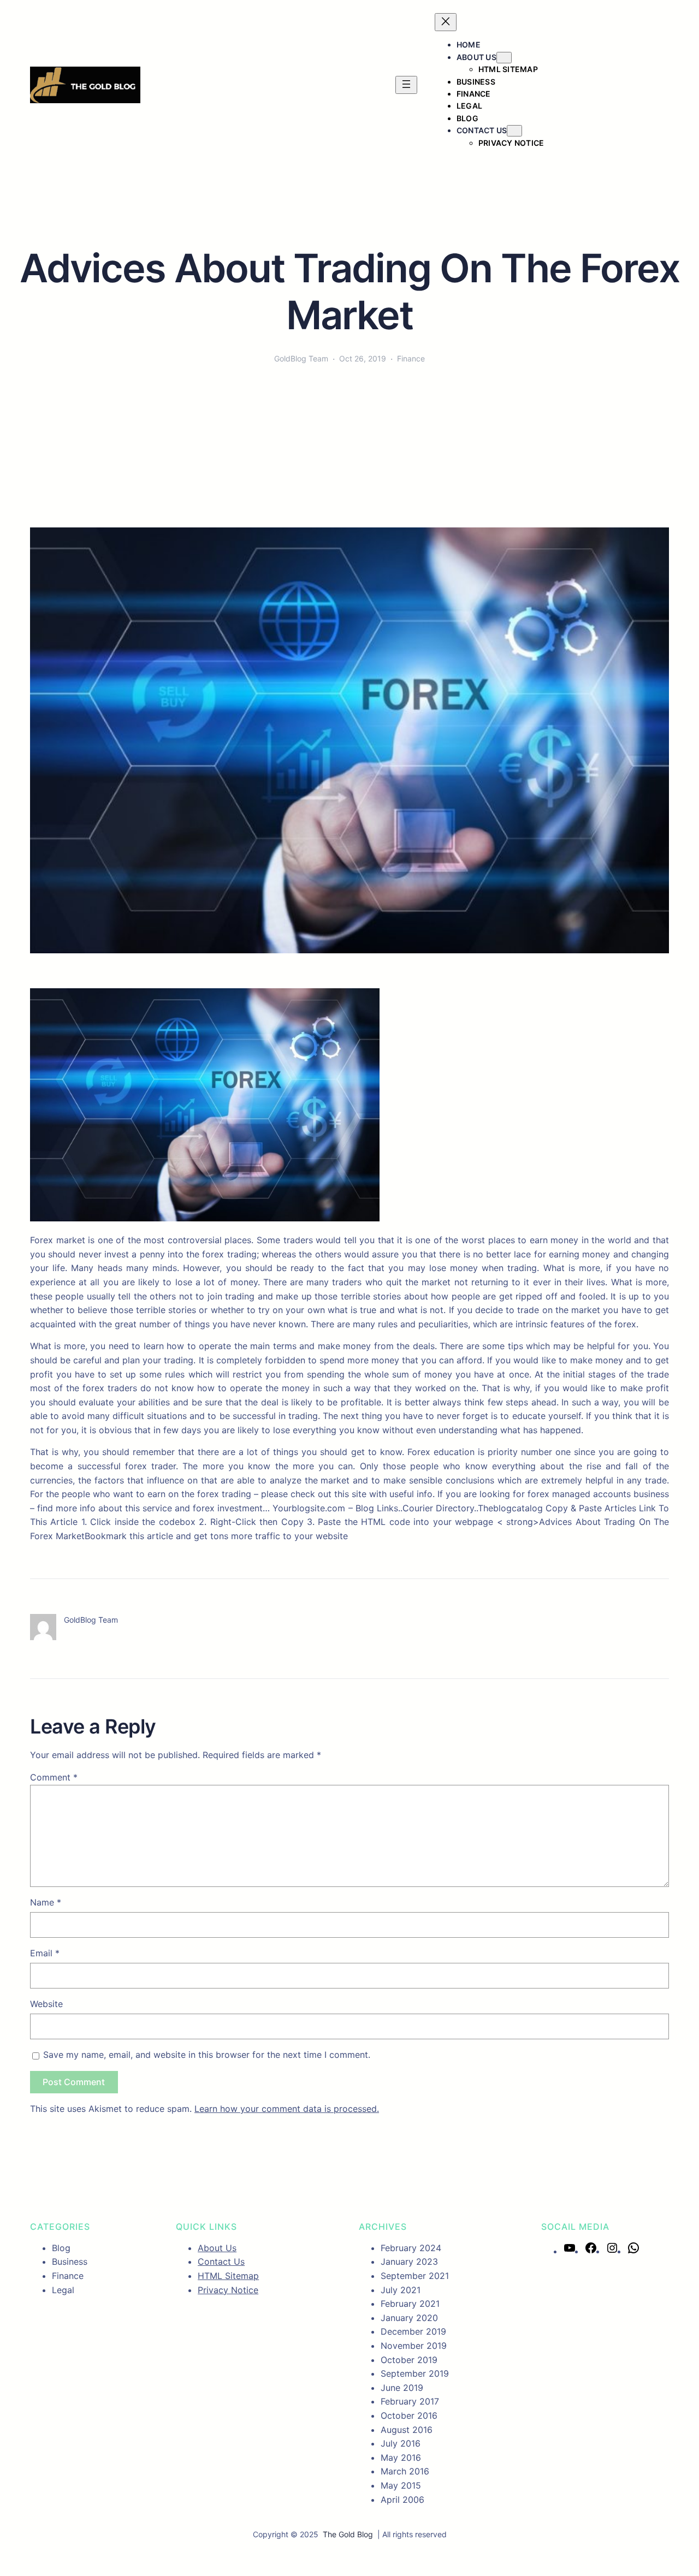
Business (70, 2262)
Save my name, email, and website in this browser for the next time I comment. (207, 2055)
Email (45, 1953)
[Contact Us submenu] (514, 131)
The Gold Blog (348, 2534)
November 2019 (414, 2346)
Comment (54, 1777)
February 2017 (410, 2401)
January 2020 (409, 2318)
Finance (411, 358)
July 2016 (401, 2443)
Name (46, 1902)
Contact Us (482, 130)
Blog (61, 2248)
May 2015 (401, 2485)
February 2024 (411, 2248)
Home (469, 44)
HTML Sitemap (228, 2276)
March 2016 (405, 2471)
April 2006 (402, 2500)
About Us (476, 57)
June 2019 (402, 2388)
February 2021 (410, 2304)
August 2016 (407, 2430)
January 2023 (409, 2262)
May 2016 (401, 2458)
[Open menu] (406, 85)
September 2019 (415, 2373)
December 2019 (413, 2331)
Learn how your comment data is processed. (287, 2109)
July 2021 (401, 2290)
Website (46, 2004)
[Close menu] (446, 22)
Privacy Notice (228, 2290)
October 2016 (409, 2415)
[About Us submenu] (504, 58)
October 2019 (409, 2360)
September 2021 (415, 2276)
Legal (63, 2290)
